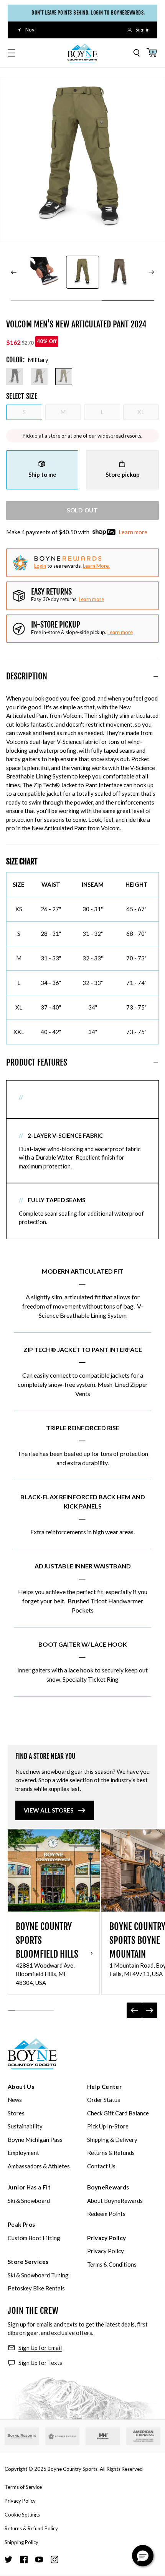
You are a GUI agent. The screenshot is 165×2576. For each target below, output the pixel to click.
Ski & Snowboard (29, 2201)
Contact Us (101, 2166)
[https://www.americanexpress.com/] (144, 2436)
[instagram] (54, 2559)
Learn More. (96, 566)
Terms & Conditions (112, 2264)
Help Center (104, 2087)
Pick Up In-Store (108, 2126)
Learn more (133, 532)
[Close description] (156, 676)
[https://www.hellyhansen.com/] (103, 2436)
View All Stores (49, 1810)
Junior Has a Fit (29, 2187)
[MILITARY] (64, 377)
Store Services (28, 2262)
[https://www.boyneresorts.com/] (22, 2436)
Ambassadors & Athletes (39, 2166)
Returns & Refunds (111, 2153)
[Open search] (137, 53)
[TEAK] (39, 377)
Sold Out (82, 510)
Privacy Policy (106, 2238)
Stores (16, 2113)
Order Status (104, 2100)
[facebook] (24, 2559)
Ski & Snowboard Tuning (38, 2275)
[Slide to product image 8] (119, 272)
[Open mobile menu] (12, 53)
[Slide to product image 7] (82, 272)
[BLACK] (15, 377)
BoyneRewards (108, 2187)
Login (40, 566)
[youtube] (39, 2559)
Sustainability (25, 2126)
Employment (23, 2153)
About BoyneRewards (115, 2201)
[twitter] (8, 2559)
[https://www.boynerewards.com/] (63, 2436)
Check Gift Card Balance (118, 2113)
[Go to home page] (32, 2054)
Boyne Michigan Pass (35, 2140)
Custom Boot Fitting (34, 2238)
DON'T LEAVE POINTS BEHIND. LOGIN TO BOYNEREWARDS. (86, 13)
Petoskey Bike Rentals (36, 2288)
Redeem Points (106, 2214)
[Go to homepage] (82, 53)
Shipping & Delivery (112, 2140)
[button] (143, 2556)
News (15, 2100)
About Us (21, 2087)
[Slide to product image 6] (46, 272)
